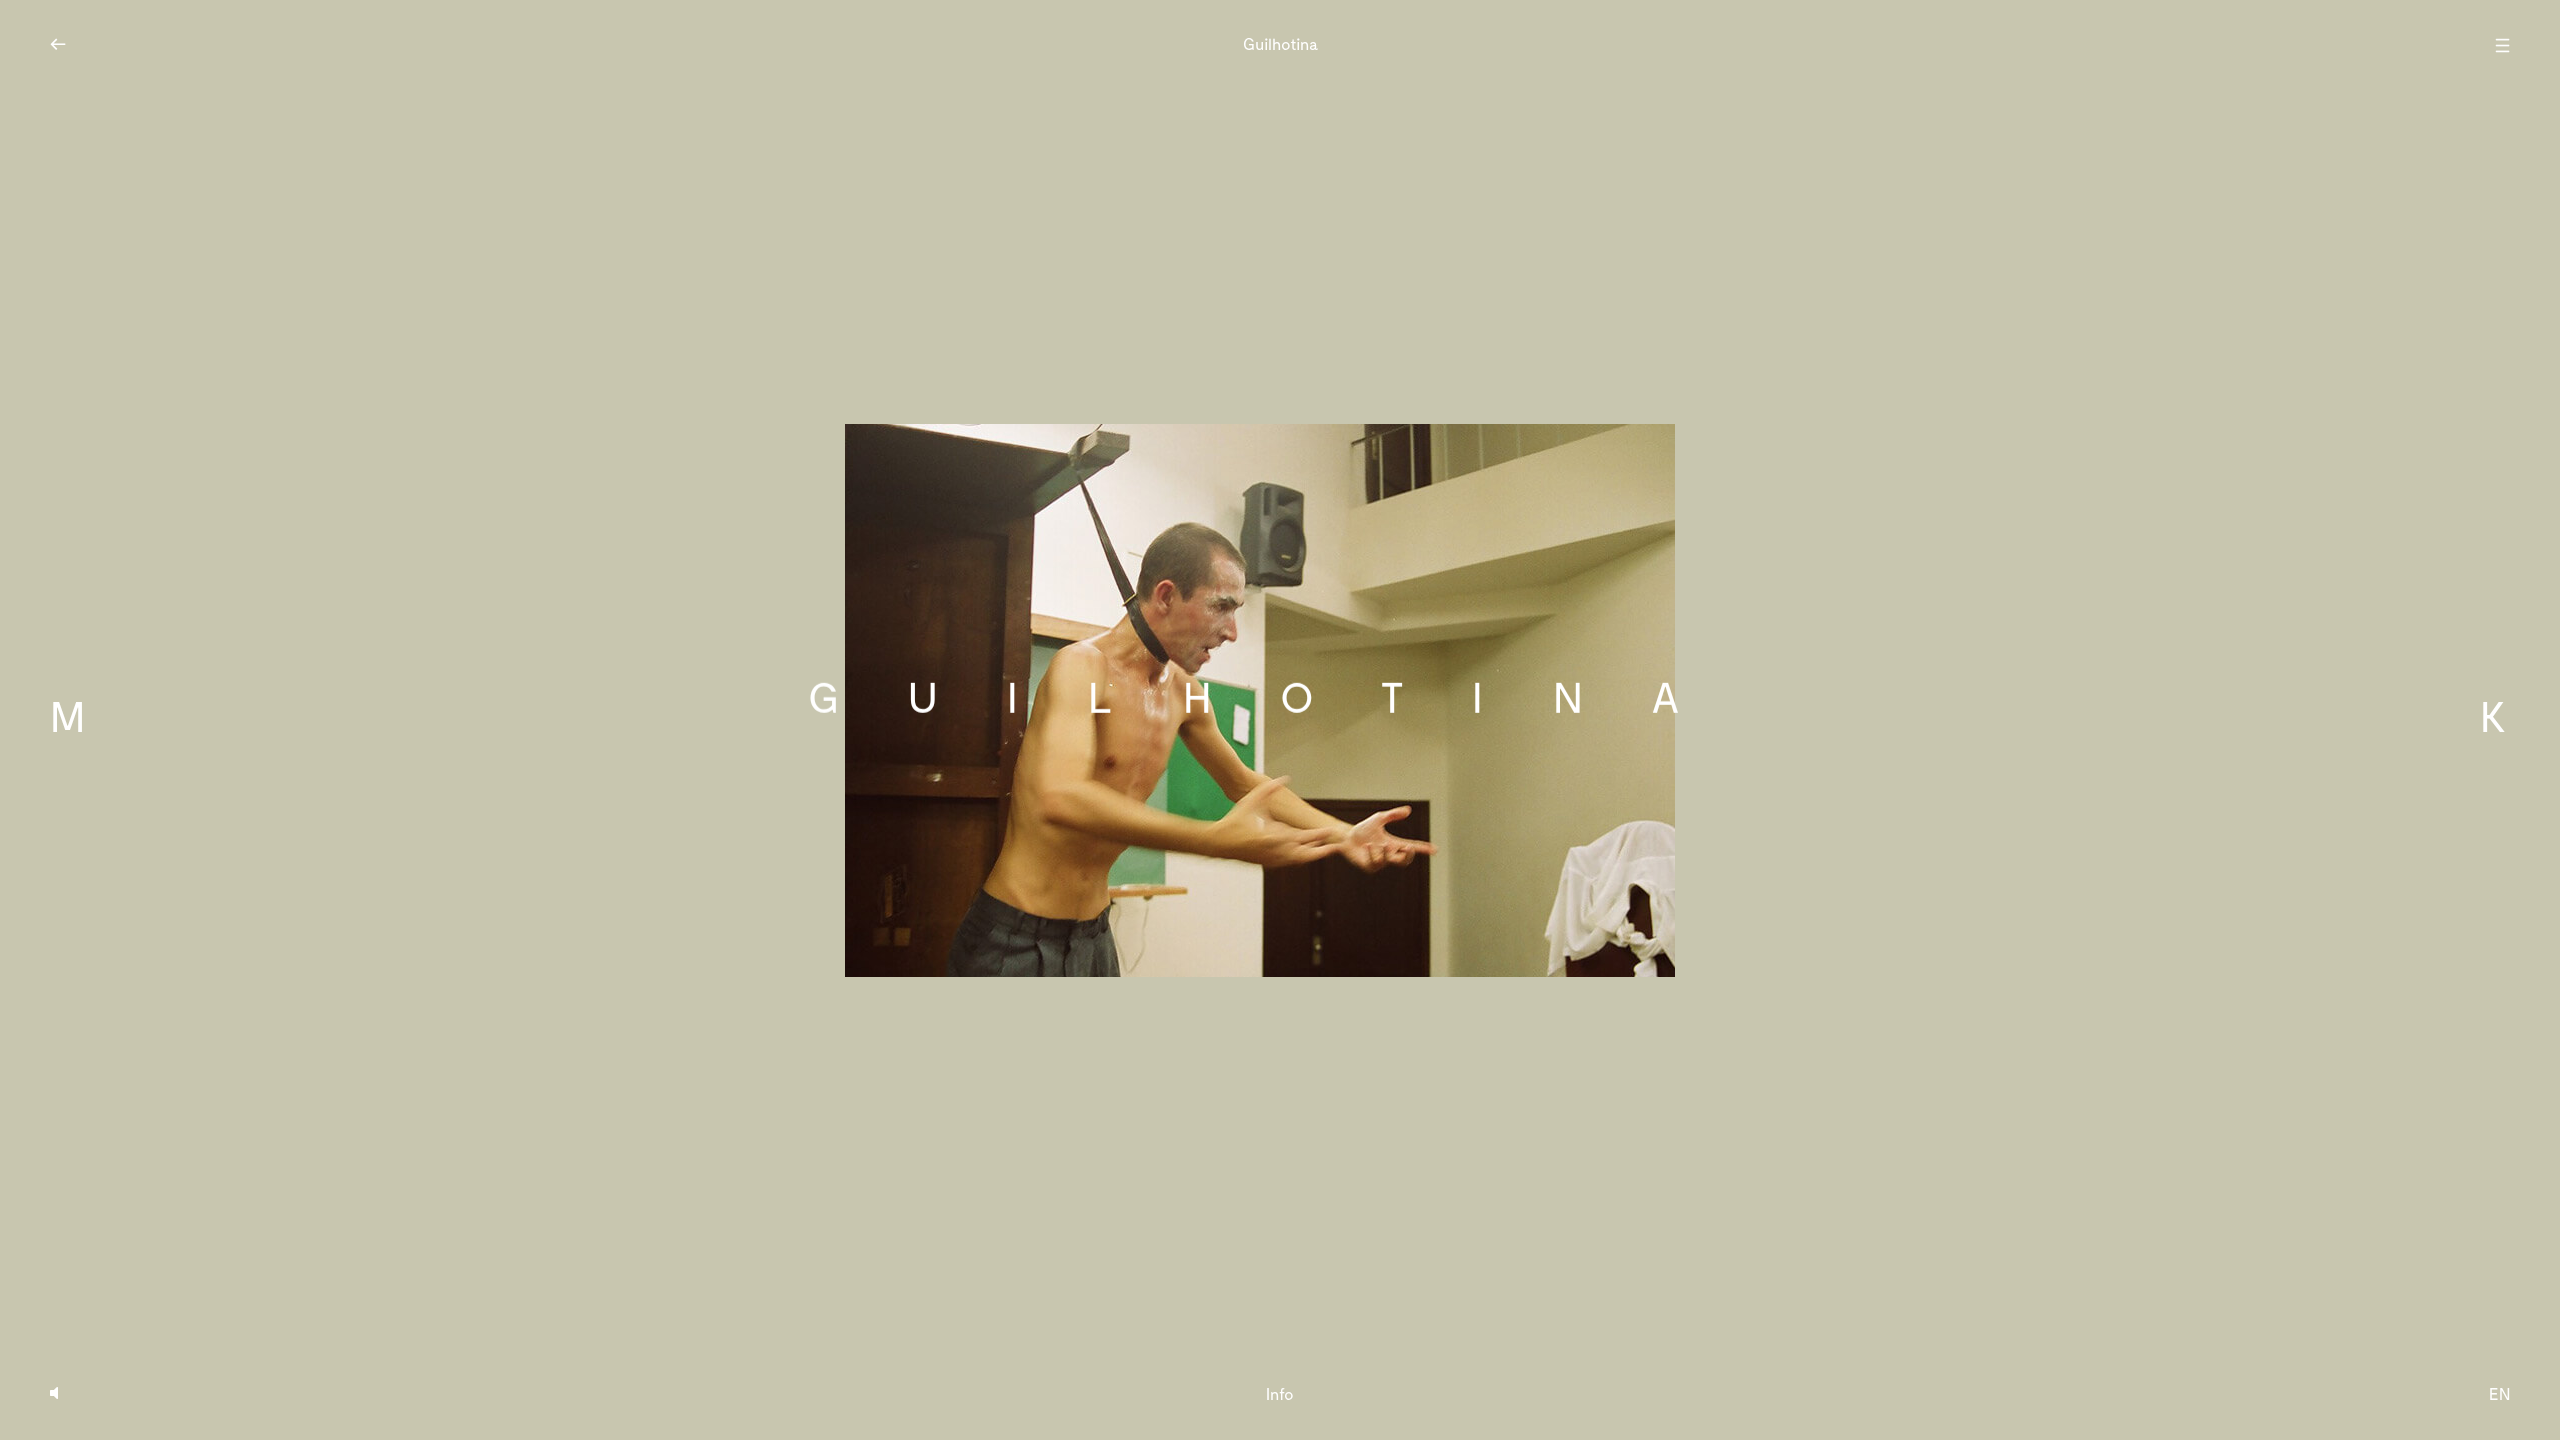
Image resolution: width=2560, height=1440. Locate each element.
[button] (448, 720)
